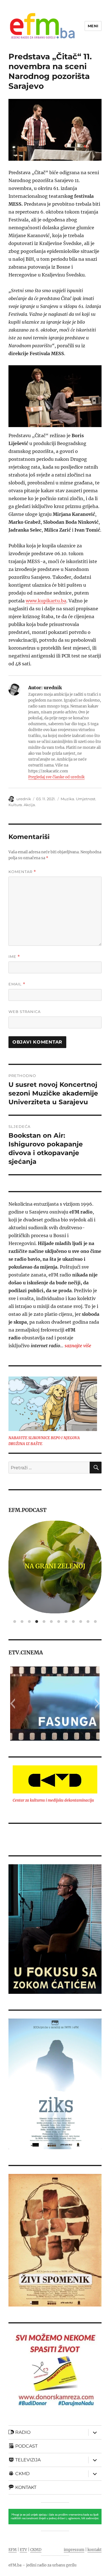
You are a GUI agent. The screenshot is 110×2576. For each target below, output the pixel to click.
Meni (93, 26)
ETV (23, 2550)
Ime (14, 957)
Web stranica (25, 1012)
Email (17, 984)
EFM (13, 2550)
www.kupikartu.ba (46, 601)
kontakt (94, 2550)
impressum (74, 2550)
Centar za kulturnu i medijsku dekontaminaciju (53, 1800)
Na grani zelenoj (55, 1566)
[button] (13, 1704)
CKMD (36, 2550)
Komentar (22, 872)
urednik (24, 799)
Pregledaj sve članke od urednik (56, 777)
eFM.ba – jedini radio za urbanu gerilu (42, 2565)
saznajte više (78, 1346)
